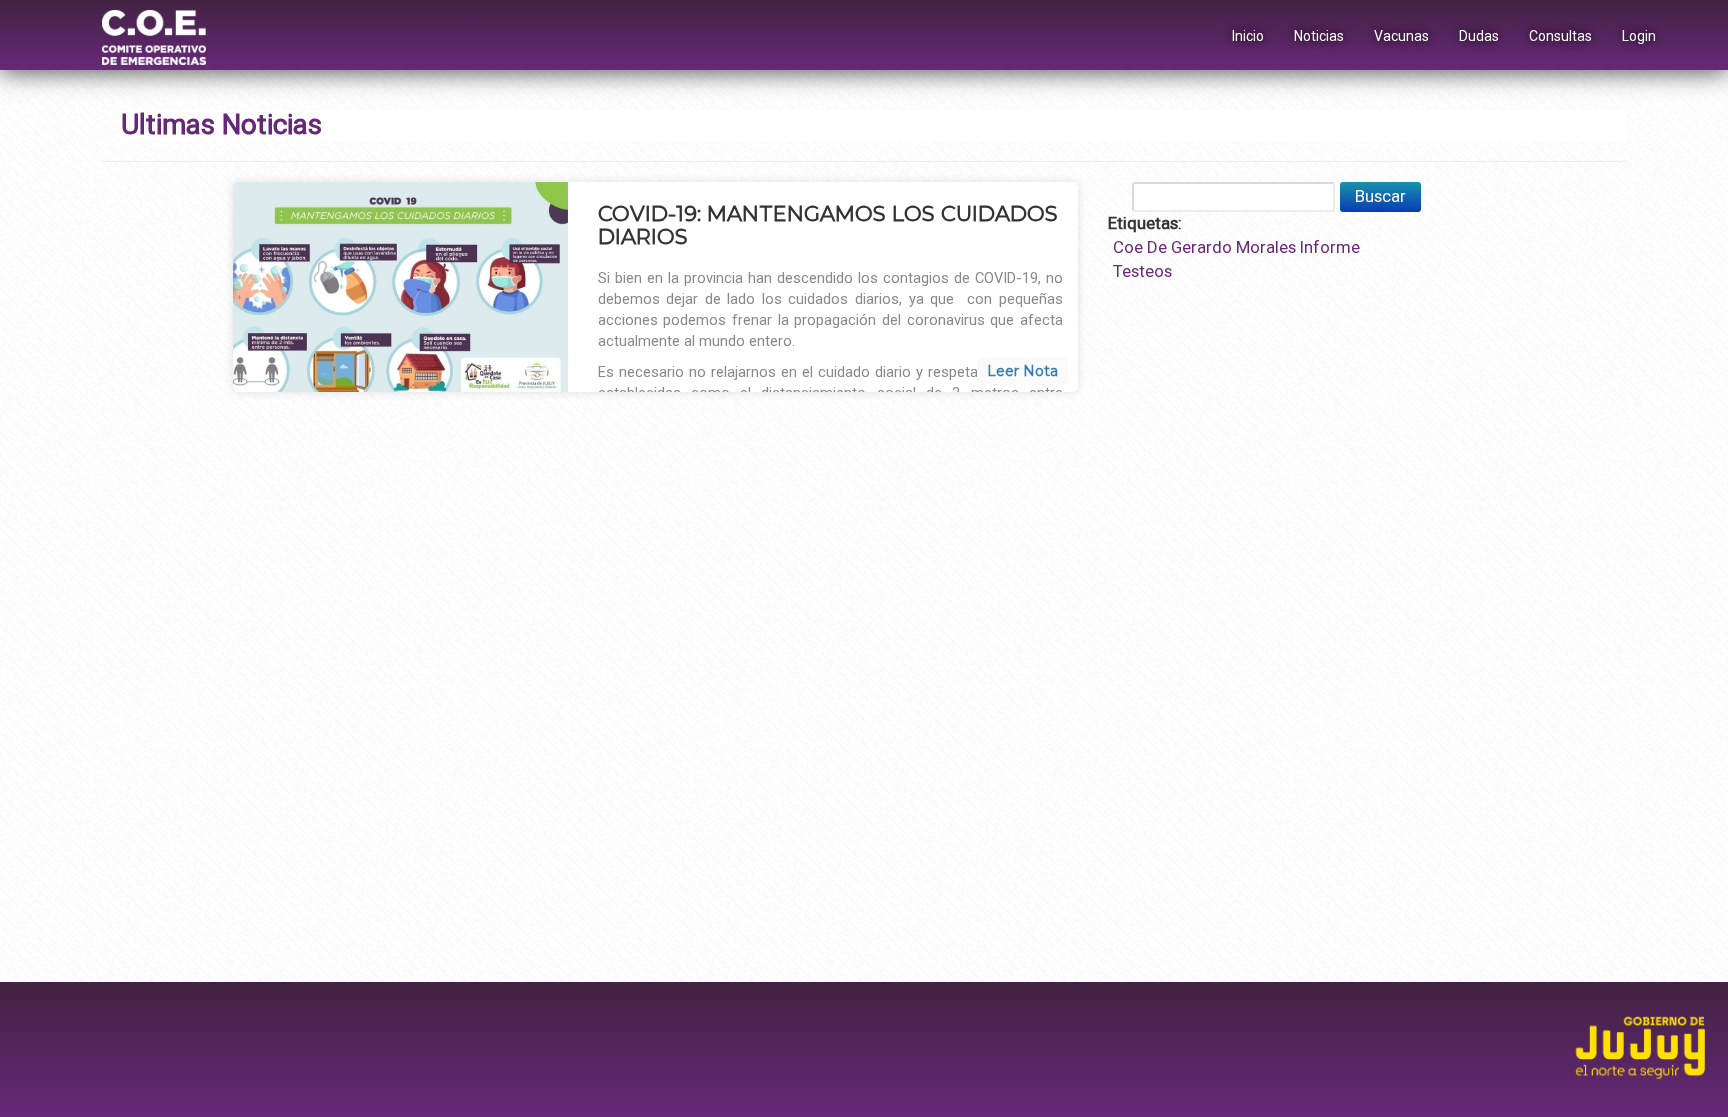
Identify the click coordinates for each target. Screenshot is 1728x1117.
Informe (1330, 247)
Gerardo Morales (1233, 247)
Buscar (1380, 196)
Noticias (1319, 36)
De (1157, 247)
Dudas (1479, 36)
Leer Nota (1022, 371)
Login (1639, 36)
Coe (1128, 247)
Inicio (1248, 36)
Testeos (1142, 271)
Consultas (1560, 36)
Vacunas (1401, 36)
